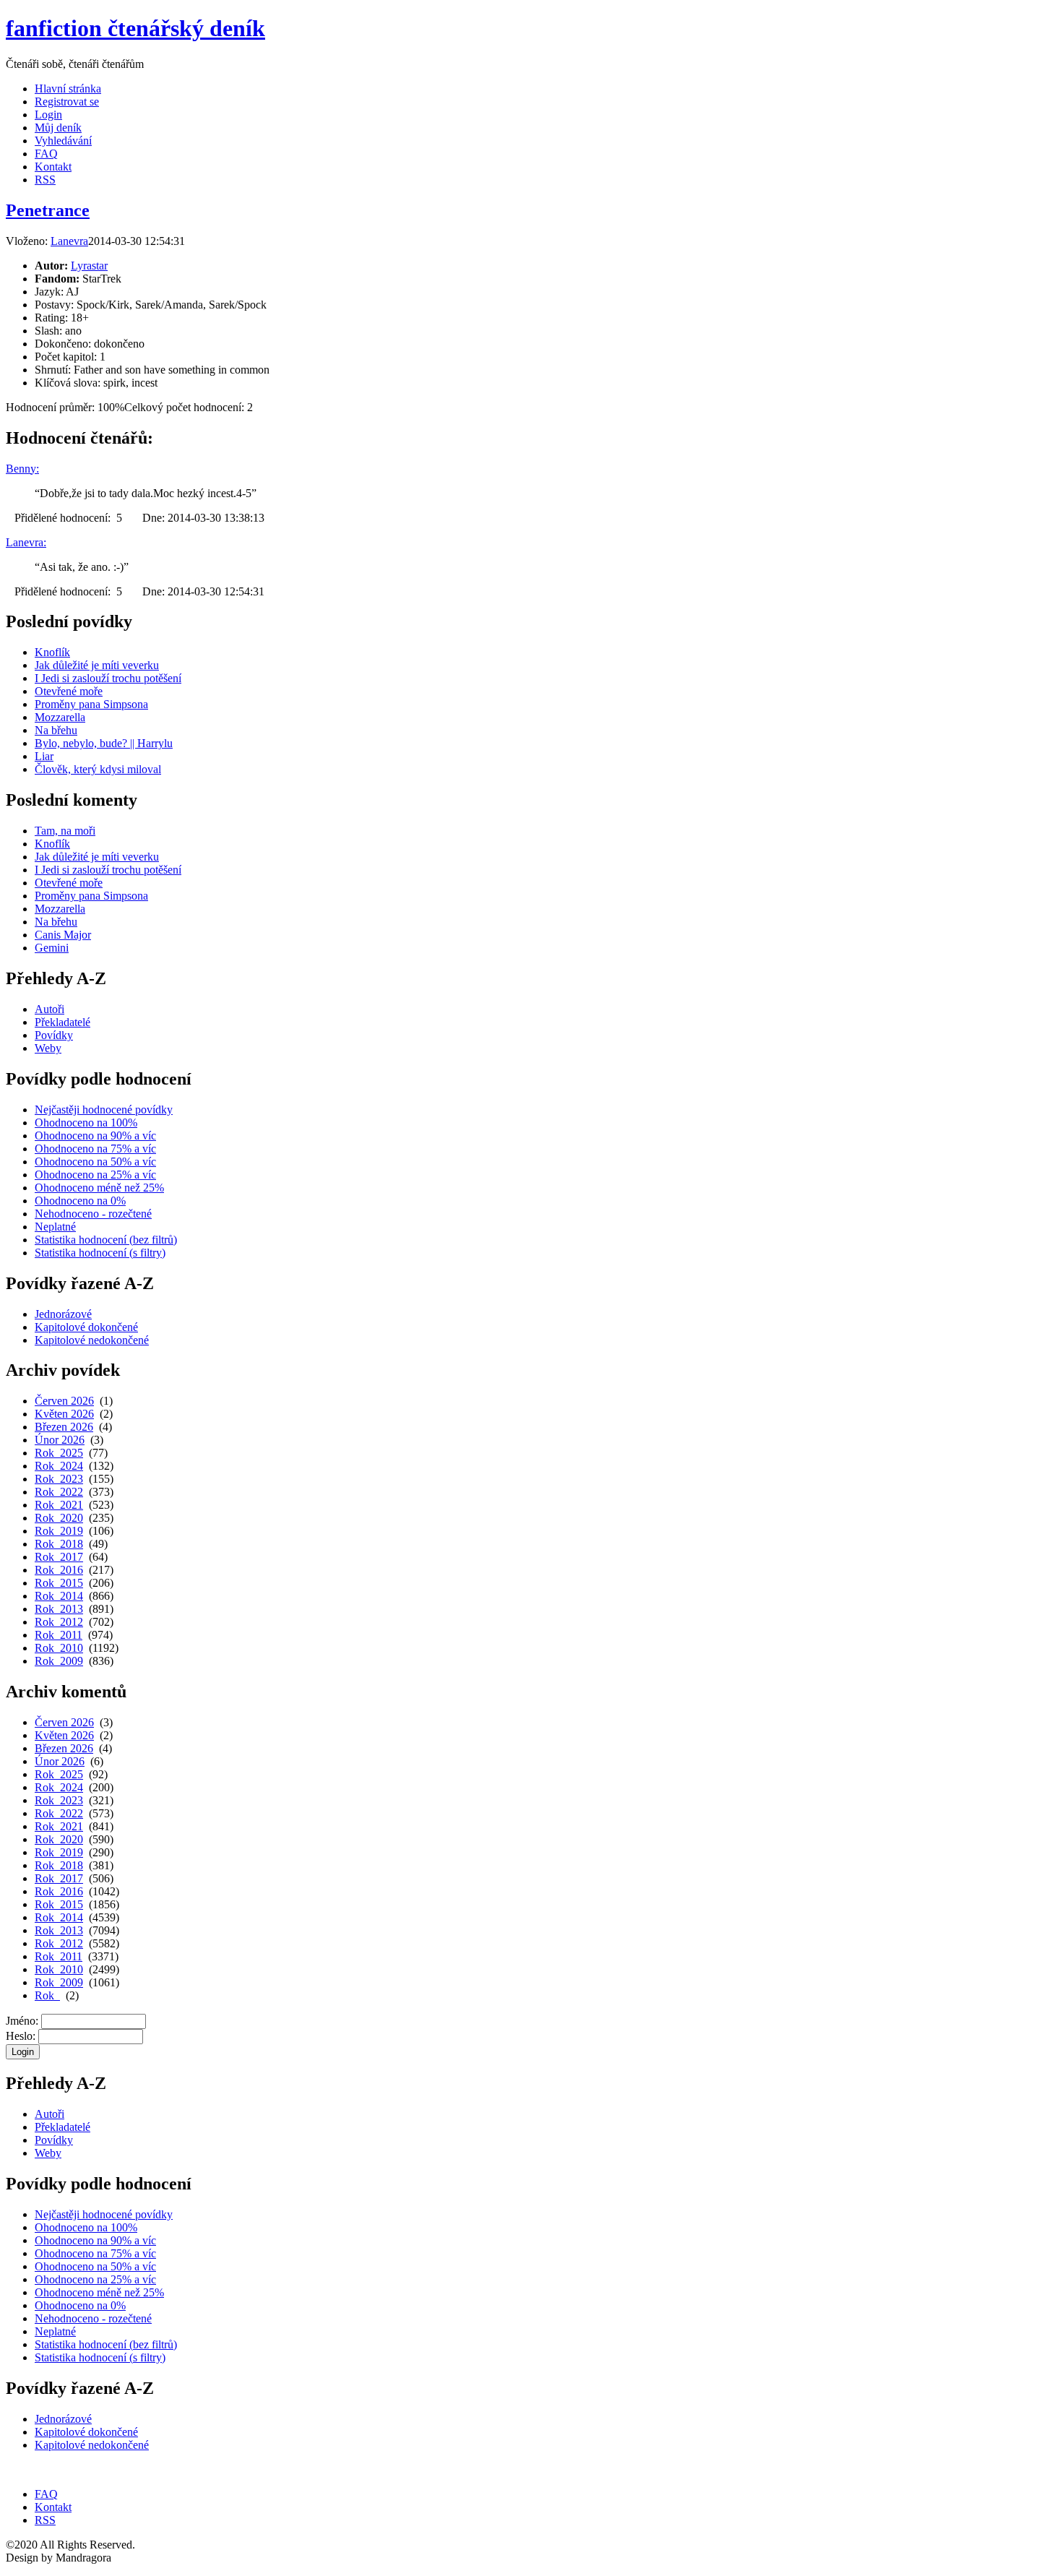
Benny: (22, 469)
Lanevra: (26, 542)
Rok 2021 (59, 1505)
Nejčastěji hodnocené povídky (104, 1110)
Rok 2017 (59, 1557)
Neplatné (55, 1227)
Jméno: (22, 2021)
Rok (47, 1995)
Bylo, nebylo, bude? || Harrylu (104, 743)
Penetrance (48, 210)
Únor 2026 (60, 1440)
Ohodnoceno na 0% (80, 1201)
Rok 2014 (59, 1596)
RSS (45, 180)
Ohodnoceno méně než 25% (99, 1188)
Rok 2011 (59, 1635)
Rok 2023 (59, 1479)
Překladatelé (62, 1022)
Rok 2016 (59, 1570)
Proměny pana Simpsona (91, 704)
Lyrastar (89, 266)
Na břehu (56, 730)
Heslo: (21, 2036)
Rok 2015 (59, 1583)
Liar (44, 756)
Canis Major (63, 935)
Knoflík (52, 652)
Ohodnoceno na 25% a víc (95, 1175)
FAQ (46, 154)
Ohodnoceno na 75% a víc (95, 1149)
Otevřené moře (69, 691)
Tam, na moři (65, 831)
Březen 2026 (64, 1427)
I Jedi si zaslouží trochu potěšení (108, 678)
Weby (48, 1048)
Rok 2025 (59, 1453)
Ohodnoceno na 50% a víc (95, 1162)
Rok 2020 (59, 1518)
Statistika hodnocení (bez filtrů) (106, 1240)
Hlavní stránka (68, 89)
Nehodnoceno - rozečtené (93, 1214)
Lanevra (69, 241)
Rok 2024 (59, 1466)
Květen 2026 (64, 1414)
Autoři (49, 1009)
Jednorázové (63, 1314)
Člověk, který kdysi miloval (98, 769)
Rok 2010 (59, 1648)
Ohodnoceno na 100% (86, 1123)
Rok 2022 (59, 1492)
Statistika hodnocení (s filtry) (100, 1253)
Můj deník (58, 128)
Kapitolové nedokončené (92, 1340)
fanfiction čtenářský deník (135, 28)
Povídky (54, 1035)
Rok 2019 (59, 1531)
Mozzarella (60, 717)
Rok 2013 (59, 1609)
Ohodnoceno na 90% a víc (95, 1136)
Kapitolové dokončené (86, 1327)
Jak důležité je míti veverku (97, 665)
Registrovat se (67, 102)
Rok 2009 (59, 1661)
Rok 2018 (59, 1544)
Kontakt (53, 167)
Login (48, 115)
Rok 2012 (59, 1622)
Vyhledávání (63, 141)
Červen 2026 (64, 1401)
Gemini (52, 948)
